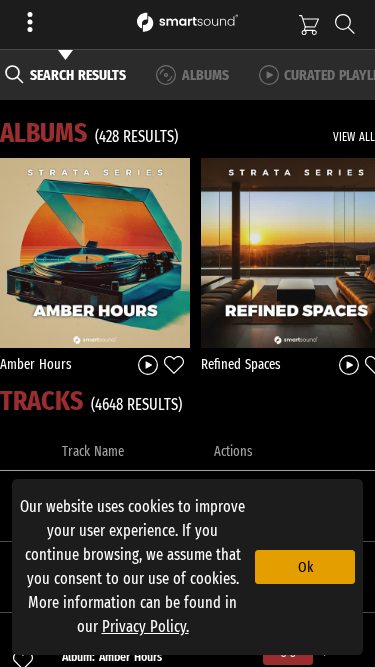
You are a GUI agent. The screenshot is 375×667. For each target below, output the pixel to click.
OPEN (95, 252)
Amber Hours (36, 364)
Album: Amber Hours (112, 656)
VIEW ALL (354, 137)
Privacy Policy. (145, 626)
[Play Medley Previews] (148, 363)
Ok (305, 567)
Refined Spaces (241, 364)
